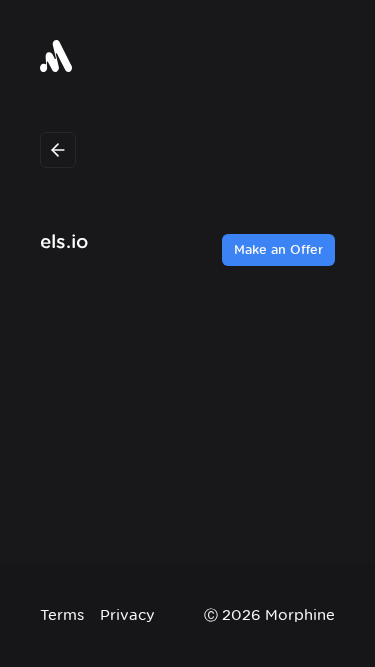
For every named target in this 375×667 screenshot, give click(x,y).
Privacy (127, 614)
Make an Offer (278, 249)
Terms (62, 614)
